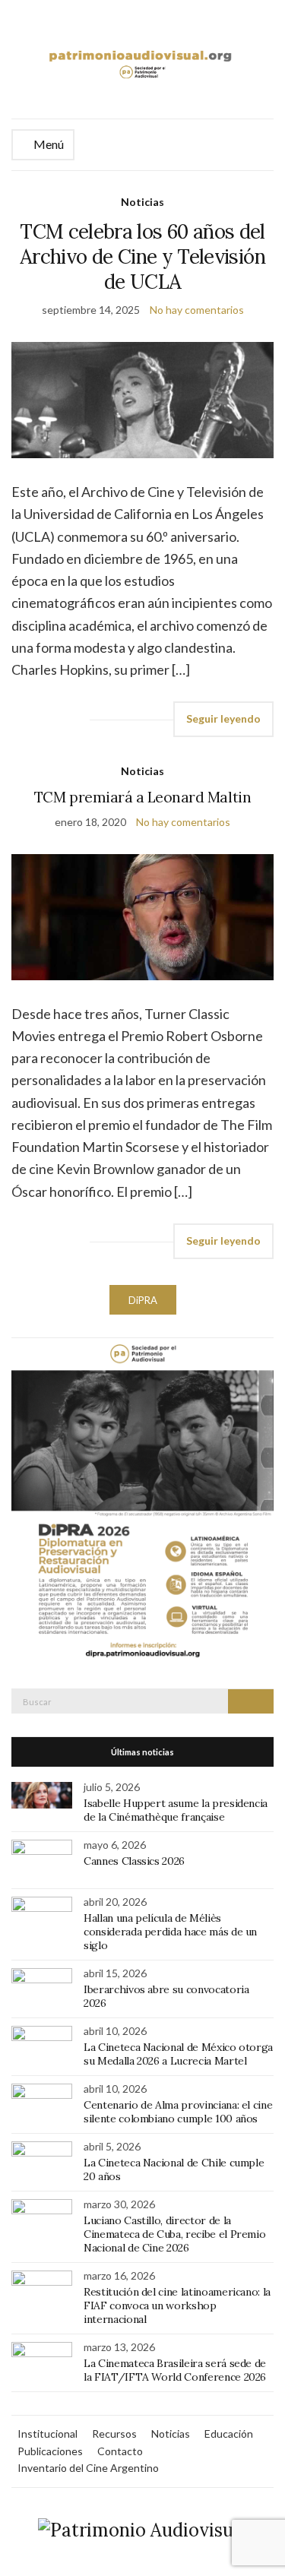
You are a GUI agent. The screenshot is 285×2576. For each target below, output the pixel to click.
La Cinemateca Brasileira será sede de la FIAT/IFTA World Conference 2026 (175, 2370)
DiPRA (143, 1300)
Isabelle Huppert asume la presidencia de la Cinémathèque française (176, 1810)
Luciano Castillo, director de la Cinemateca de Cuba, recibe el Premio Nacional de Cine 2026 (174, 2234)
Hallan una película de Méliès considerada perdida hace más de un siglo (170, 1932)
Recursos (114, 2434)
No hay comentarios (197, 310)
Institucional (47, 2434)
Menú (47, 144)
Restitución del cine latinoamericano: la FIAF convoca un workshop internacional (177, 2305)
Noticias (142, 202)
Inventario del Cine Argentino (88, 2468)
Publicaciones (50, 2451)
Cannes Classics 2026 (134, 1861)
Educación (229, 2434)
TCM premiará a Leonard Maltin (142, 797)
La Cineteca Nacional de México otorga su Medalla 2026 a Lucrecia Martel (178, 2054)
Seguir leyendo (223, 718)
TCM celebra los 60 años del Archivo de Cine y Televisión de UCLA (142, 256)
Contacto (120, 2451)
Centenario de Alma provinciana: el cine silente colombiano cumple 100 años (178, 2112)
